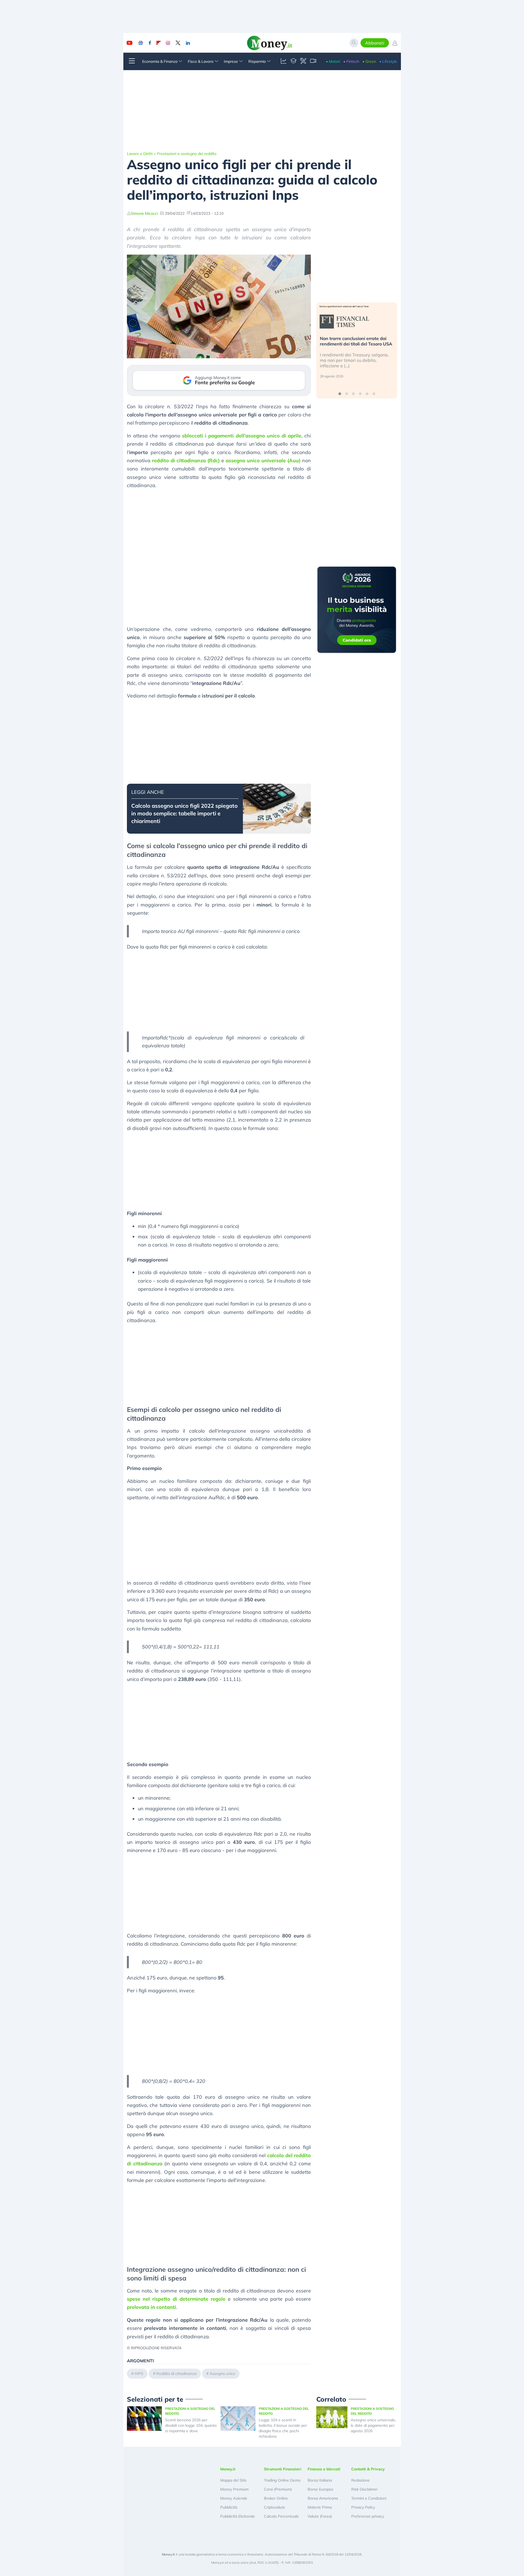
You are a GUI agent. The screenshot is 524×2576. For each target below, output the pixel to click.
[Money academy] (293, 61)
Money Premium (234, 2489)
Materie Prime (320, 2507)
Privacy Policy (363, 2507)
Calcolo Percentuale (281, 2516)
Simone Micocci (144, 213)
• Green (369, 61)
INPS (139, 2374)
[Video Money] (313, 61)
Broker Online (276, 2498)
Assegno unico (222, 2374)
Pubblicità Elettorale (238, 2516)
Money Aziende (234, 2498)
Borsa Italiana (320, 2480)
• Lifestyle (388, 61)
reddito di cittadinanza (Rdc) (186, 460)
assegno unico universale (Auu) (263, 460)
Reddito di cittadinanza (176, 2374)
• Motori (333, 61)
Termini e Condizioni (369, 2498)
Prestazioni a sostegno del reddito (187, 154)
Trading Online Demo (282, 2480)
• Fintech (351, 61)
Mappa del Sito (233, 2480)
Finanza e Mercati (324, 2469)
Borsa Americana (323, 2498)
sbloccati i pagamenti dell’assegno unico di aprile (242, 436)
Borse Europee (321, 2489)
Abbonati (375, 43)
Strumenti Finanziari (283, 2469)
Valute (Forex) (320, 2516)
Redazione (361, 2480)
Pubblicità (229, 2507)
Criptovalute (275, 2507)
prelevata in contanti (151, 2307)
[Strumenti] (303, 61)
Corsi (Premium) (278, 2489)
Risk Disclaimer (364, 2489)
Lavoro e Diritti (140, 154)
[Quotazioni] (284, 61)
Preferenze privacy (368, 2516)
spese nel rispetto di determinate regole (176, 2299)
